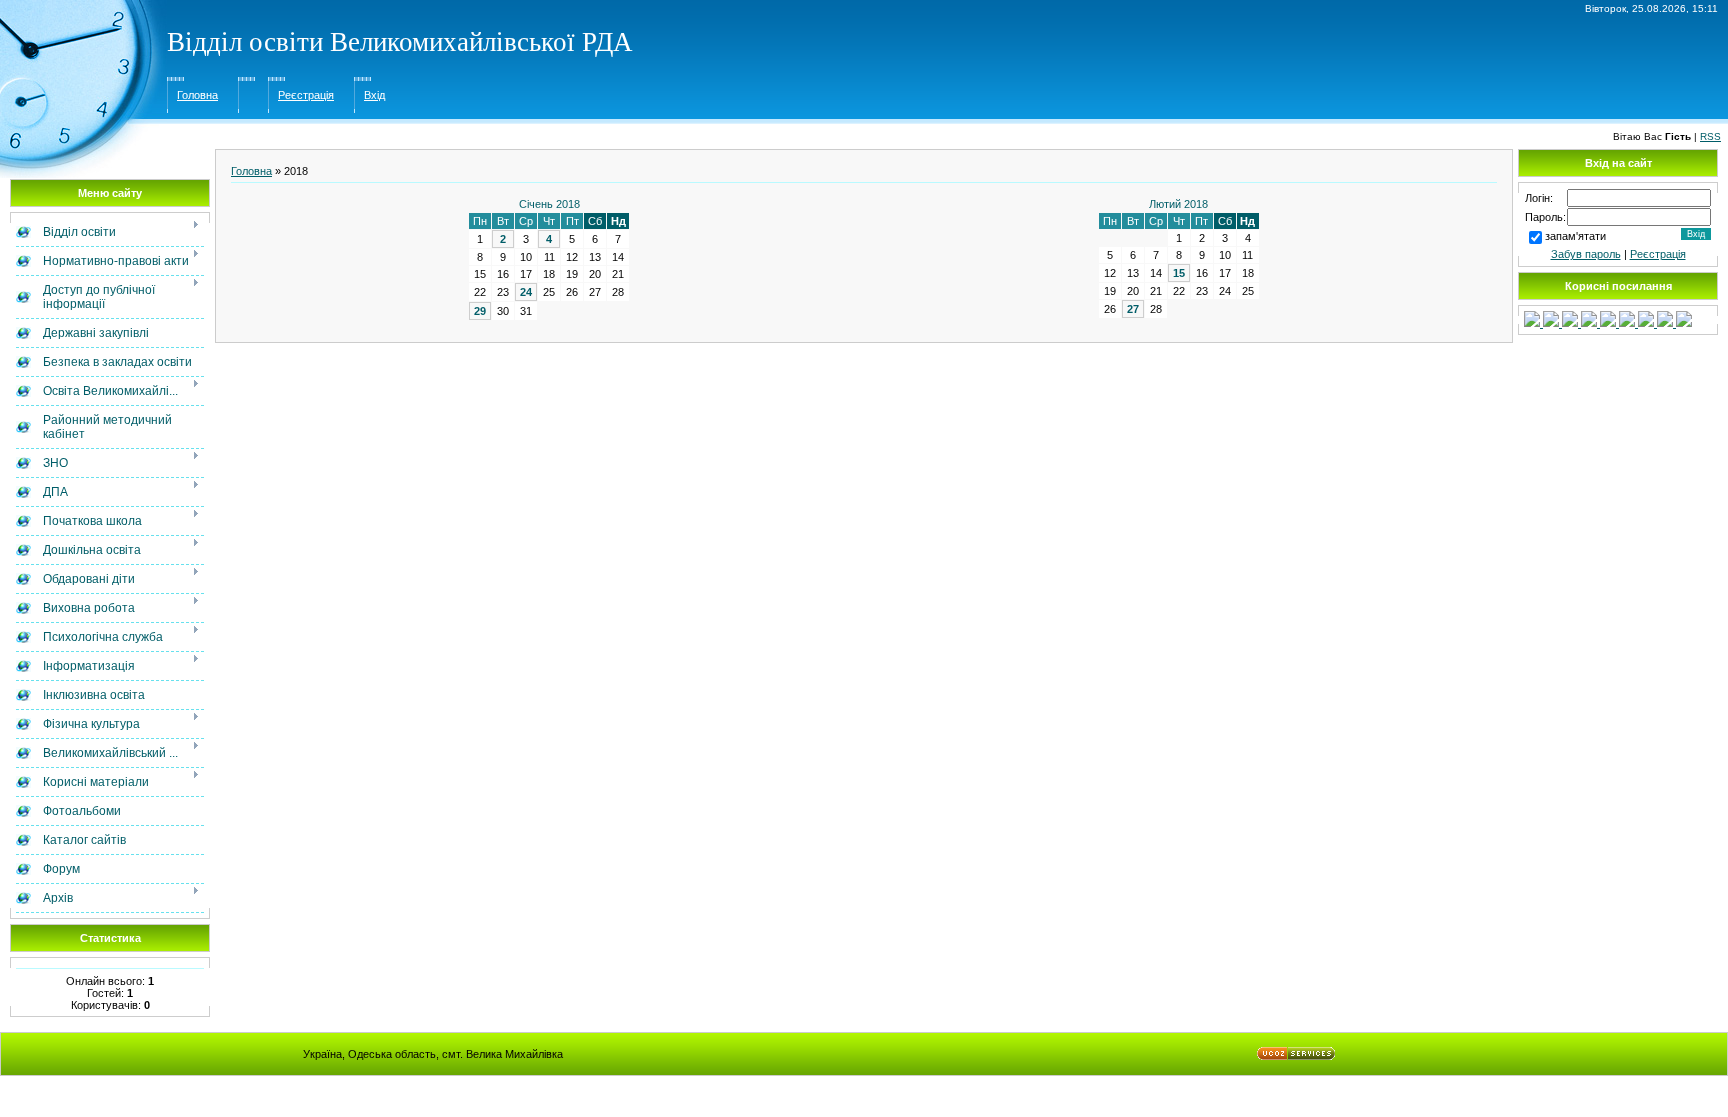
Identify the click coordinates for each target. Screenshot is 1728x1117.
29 (480, 311)
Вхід (374, 95)
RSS (1710, 136)
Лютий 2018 (1178, 204)
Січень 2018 (549, 204)
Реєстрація (306, 95)
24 (526, 292)
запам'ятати (1575, 236)
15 (1179, 273)
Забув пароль (1586, 254)
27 (1133, 309)
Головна (197, 95)
